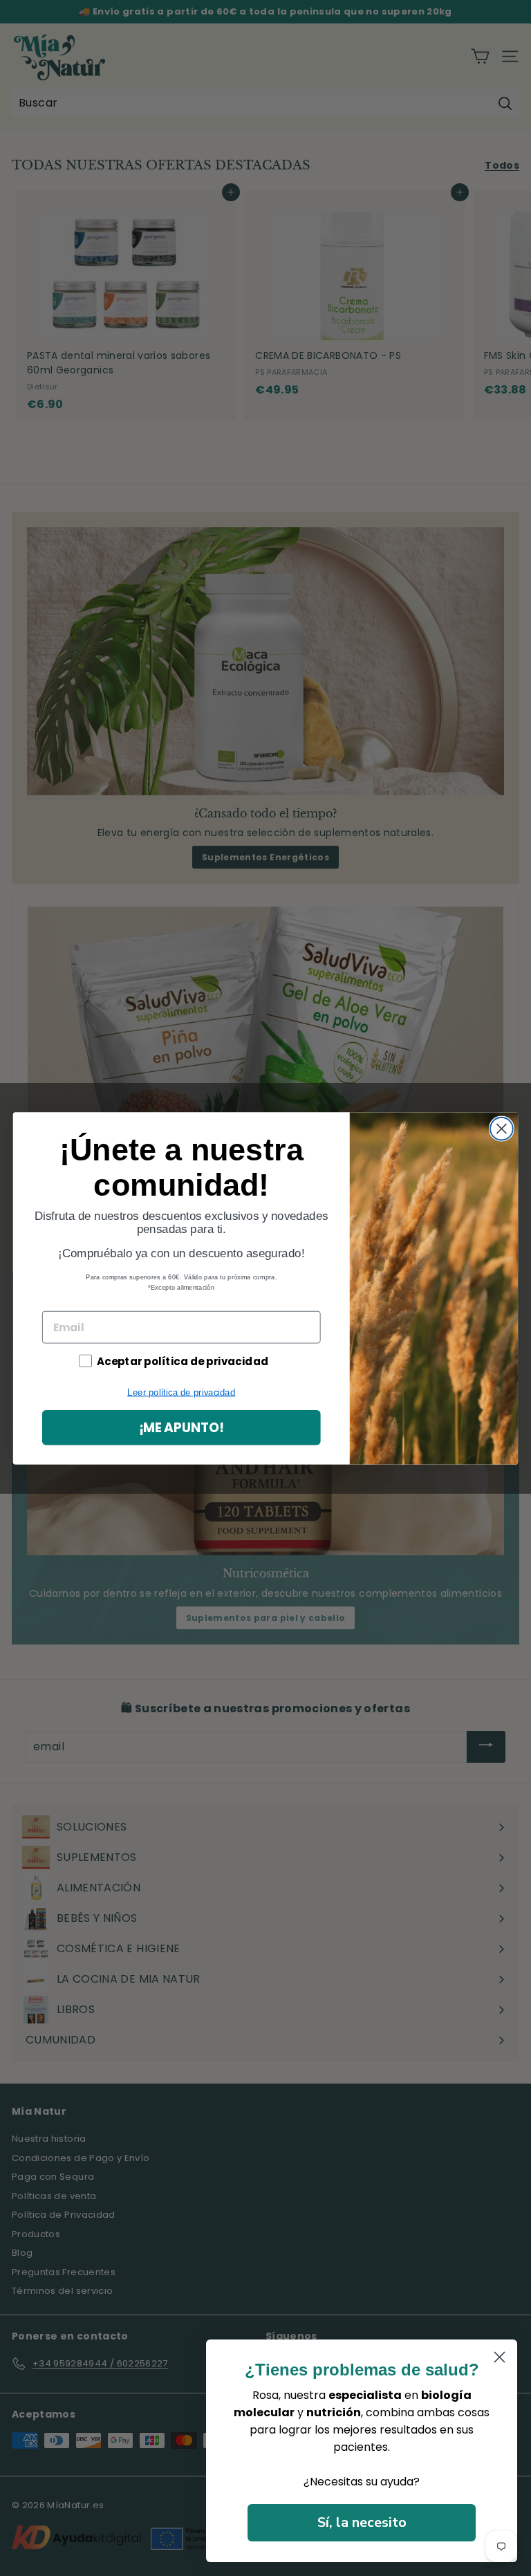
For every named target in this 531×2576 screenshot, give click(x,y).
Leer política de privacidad (181, 1392)
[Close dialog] (502, 1128)
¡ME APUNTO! (181, 1427)
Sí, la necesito (362, 2522)
